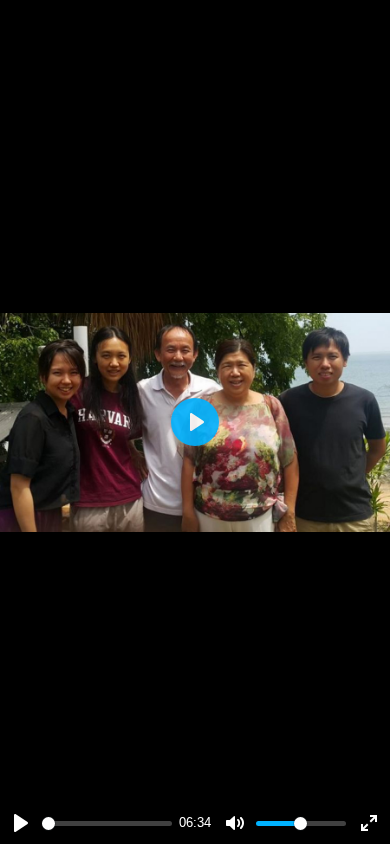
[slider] (107, 823)
